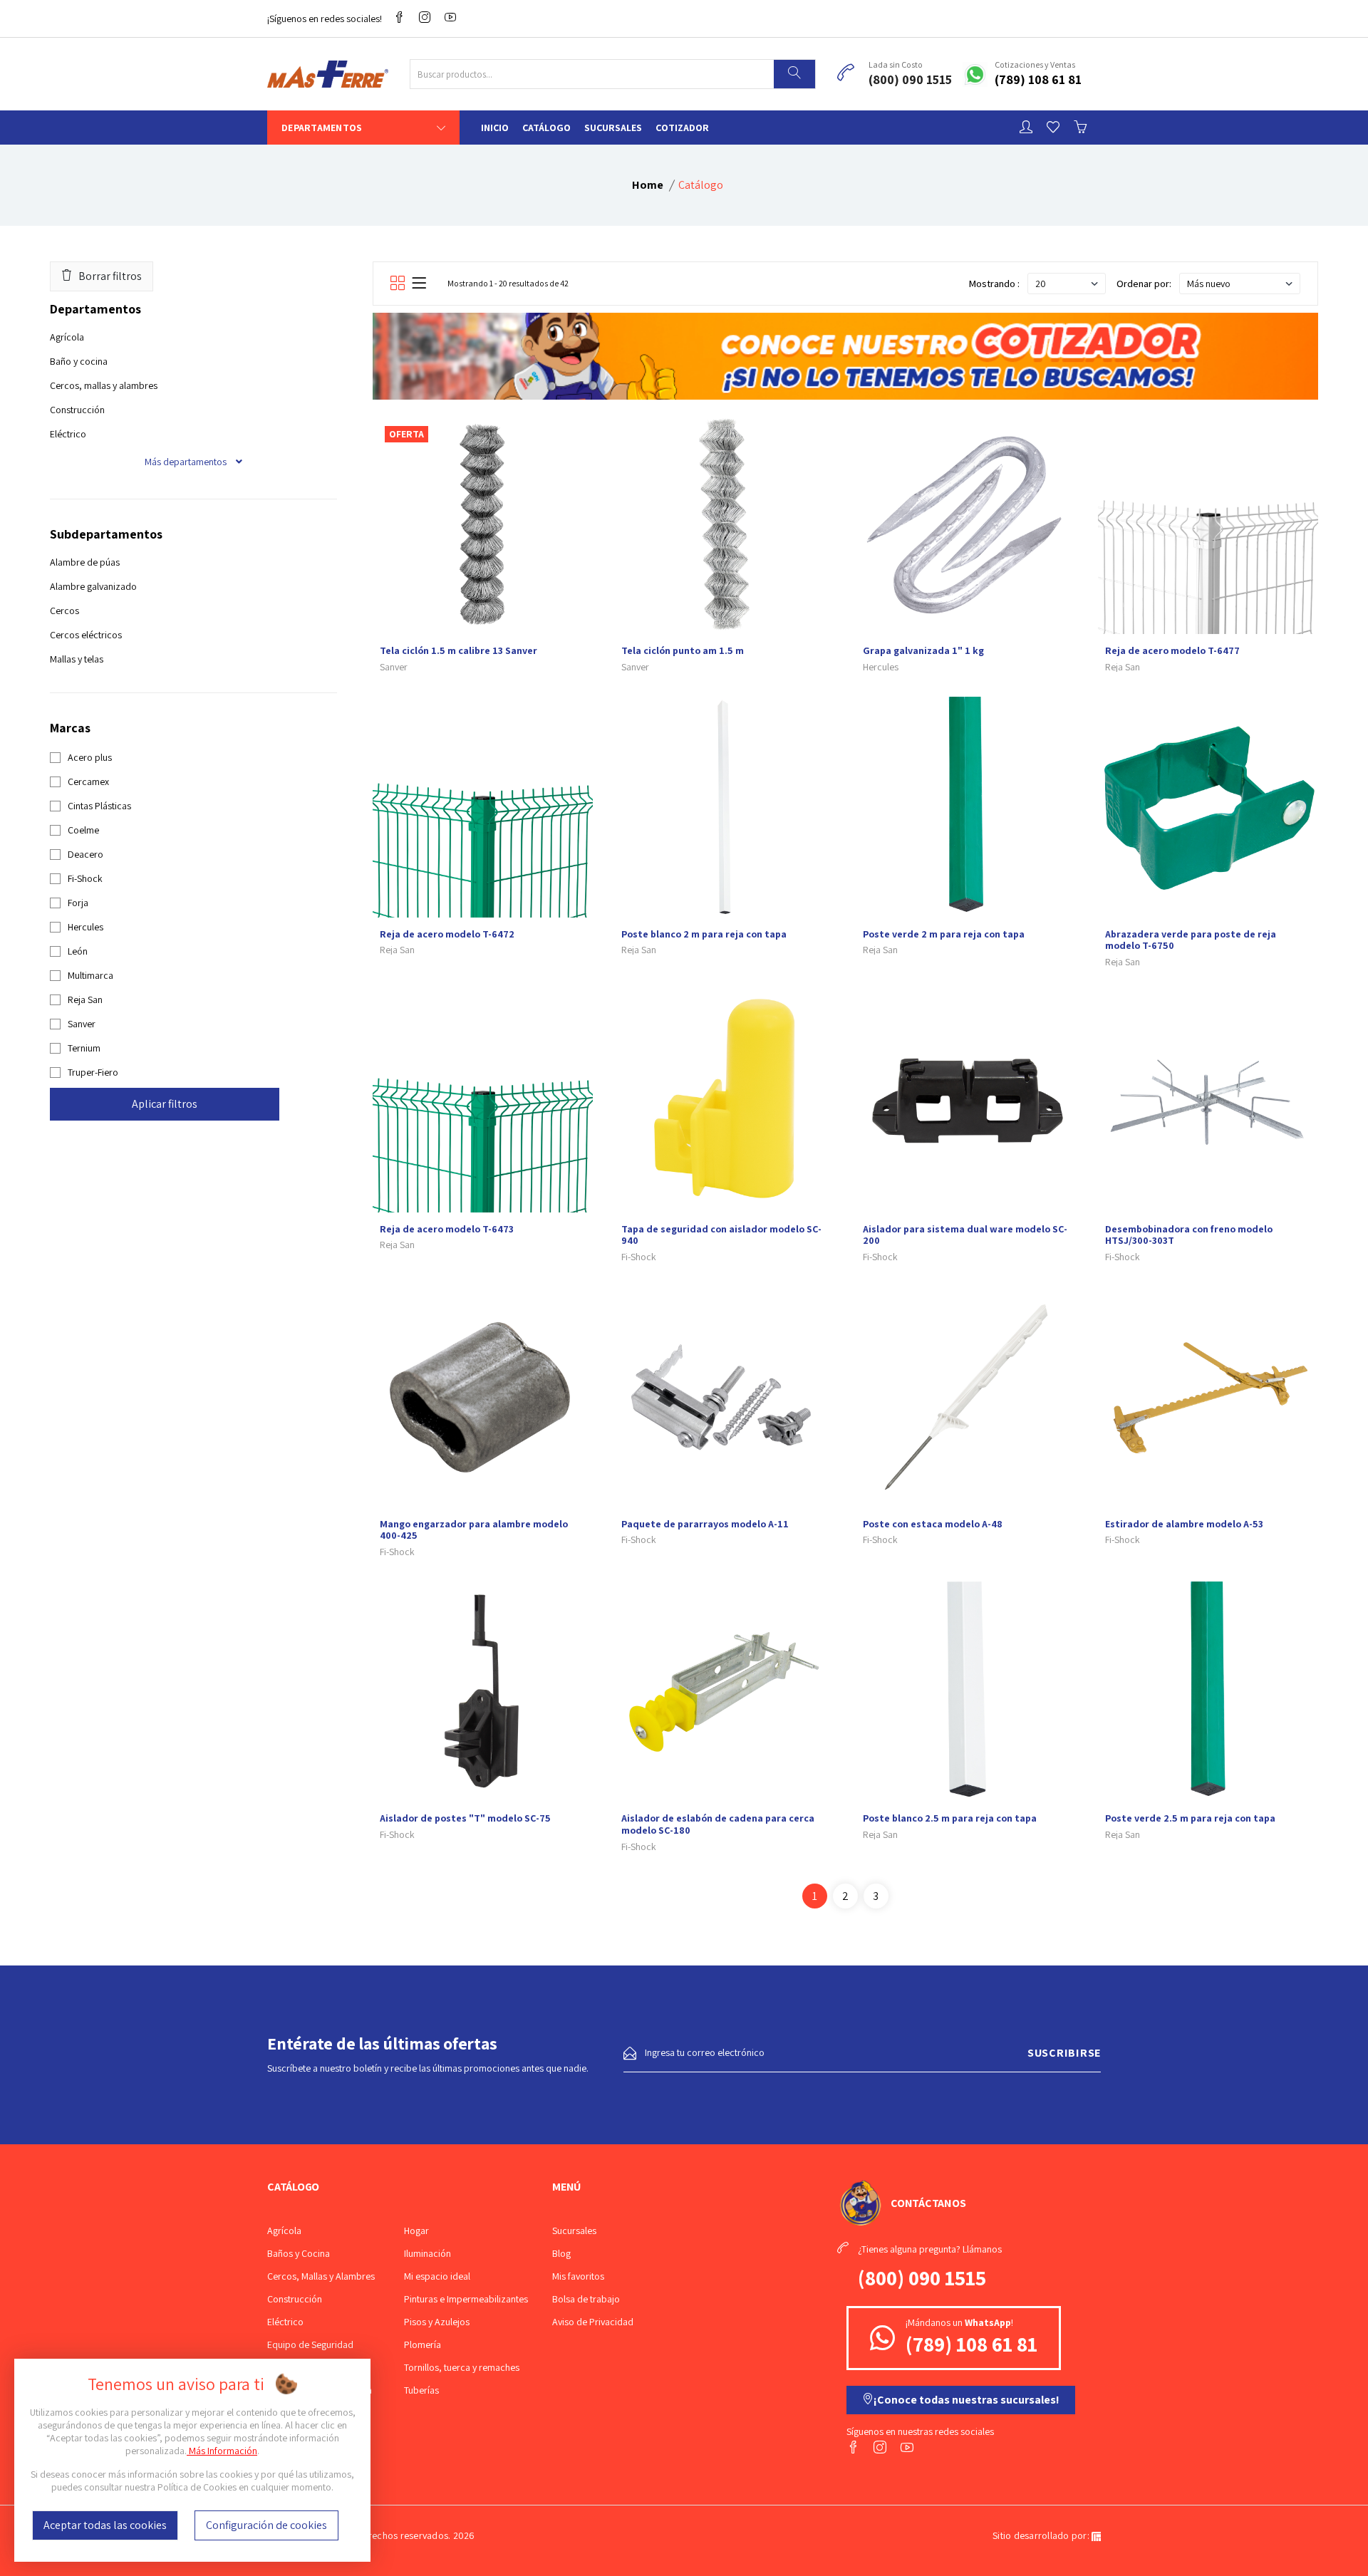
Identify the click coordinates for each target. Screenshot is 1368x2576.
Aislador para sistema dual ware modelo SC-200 (965, 1235)
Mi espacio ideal (437, 2276)
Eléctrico (68, 434)
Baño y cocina (79, 361)
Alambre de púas (85, 562)
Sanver (394, 667)
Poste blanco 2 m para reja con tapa (704, 934)
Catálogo (546, 128)
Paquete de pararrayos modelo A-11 (705, 1524)
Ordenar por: (1144, 284)
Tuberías (421, 2390)
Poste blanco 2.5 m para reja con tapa (950, 1818)
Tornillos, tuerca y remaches (462, 2367)
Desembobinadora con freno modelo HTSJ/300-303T (1189, 1235)
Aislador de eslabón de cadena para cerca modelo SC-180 (718, 1824)
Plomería (423, 2344)
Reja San (1123, 667)
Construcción (77, 410)
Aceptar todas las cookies (105, 2525)
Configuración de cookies (266, 2525)
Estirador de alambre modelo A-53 (1184, 1524)
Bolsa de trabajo (586, 2299)
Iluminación (427, 2253)
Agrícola (67, 337)
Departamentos (322, 128)
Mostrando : (994, 284)
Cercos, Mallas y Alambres (321, 2276)
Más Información (222, 2451)
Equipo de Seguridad (310, 2344)
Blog (561, 2253)
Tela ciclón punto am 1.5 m (683, 650)
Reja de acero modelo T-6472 (447, 934)
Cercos (64, 611)
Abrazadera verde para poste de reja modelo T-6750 (1191, 940)
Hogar (416, 2230)
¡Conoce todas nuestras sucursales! (967, 2400)
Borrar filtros (110, 276)
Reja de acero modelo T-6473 (447, 1229)
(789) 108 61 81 (1038, 79)
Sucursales (613, 128)
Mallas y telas (77, 659)
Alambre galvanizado (93, 586)
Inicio (495, 128)
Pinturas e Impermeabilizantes (466, 2299)
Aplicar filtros (165, 1104)
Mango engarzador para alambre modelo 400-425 (474, 1530)
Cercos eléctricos (86, 635)
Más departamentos (187, 462)
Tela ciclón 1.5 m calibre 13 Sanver (458, 650)
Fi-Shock (639, 1257)
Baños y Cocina (299, 2253)
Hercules (881, 667)
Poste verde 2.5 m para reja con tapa (1190, 1818)
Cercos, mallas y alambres (104, 385)
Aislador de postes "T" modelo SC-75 (465, 1818)
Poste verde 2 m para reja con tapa (944, 934)
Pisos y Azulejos (437, 2322)
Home (648, 185)
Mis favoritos (578, 2276)
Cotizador (682, 128)
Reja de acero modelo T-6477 (1172, 650)
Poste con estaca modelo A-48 (933, 1524)
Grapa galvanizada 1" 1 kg (923, 650)
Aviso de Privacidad (593, 2322)
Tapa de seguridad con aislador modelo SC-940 (721, 1235)
